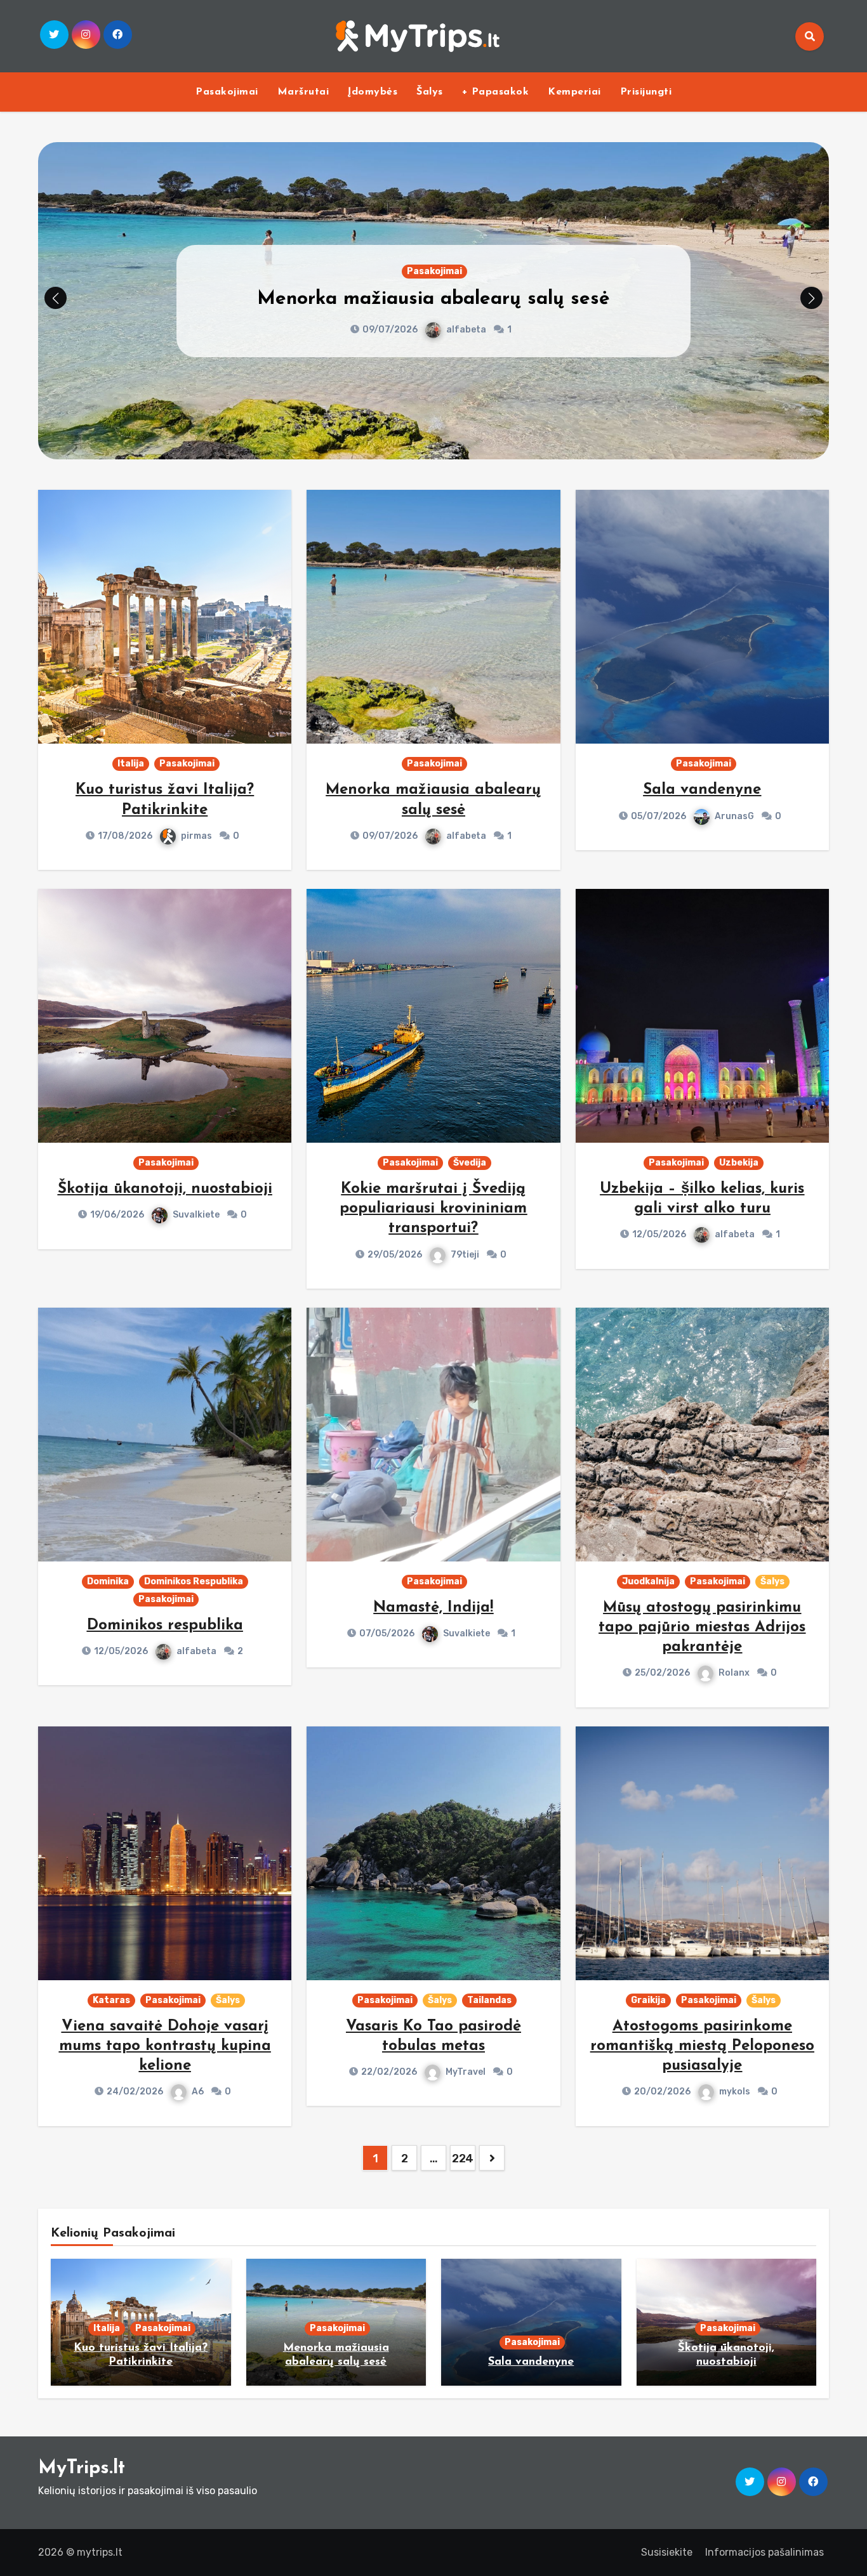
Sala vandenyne (433, 299)
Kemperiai (574, 92)
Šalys (430, 92)
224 (463, 2159)
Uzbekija (739, 1163)
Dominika (108, 1581)
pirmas (196, 836)
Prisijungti (646, 92)
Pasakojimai (227, 92)
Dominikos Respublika (194, 1581)
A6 (198, 2092)
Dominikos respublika (165, 1626)
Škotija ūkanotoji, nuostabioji (165, 1189)
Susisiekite (667, 2552)
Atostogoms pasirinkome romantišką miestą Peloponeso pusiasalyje (702, 2046)
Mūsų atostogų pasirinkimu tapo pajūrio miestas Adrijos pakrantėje (702, 1627)
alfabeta (466, 836)
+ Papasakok (496, 92)
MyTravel (466, 2072)
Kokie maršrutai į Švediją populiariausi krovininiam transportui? (433, 1209)
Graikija (648, 2000)
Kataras (111, 2000)
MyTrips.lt (82, 2468)
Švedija (470, 1163)
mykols (735, 2092)
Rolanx (734, 1673)
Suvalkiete (196, 1215)
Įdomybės (373, 92)
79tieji (465, 1255)
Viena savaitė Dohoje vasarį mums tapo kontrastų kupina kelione (165, 2046)
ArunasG (465, 330)
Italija (131, 764)
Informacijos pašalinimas (764, 2552)
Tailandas (489, 2000)
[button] (811, 298)
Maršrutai (303, 92)
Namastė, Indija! (433, 1608)
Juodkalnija (648, 1581)
